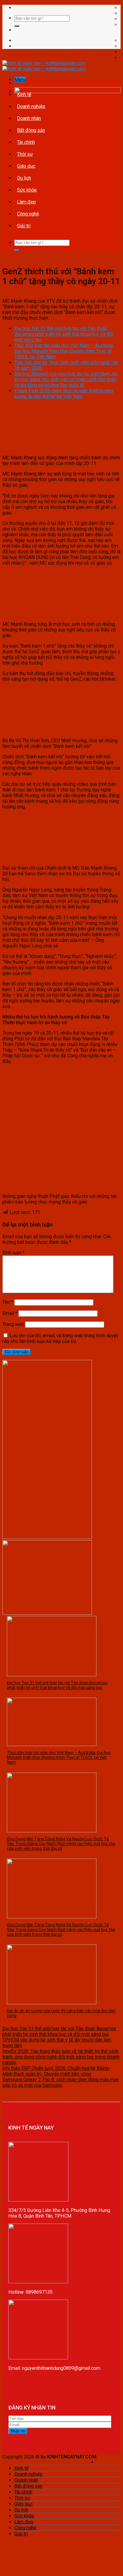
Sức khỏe (27, 190)
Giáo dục (26, 166)
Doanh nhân (29, 118)
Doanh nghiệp (31, 106)
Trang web (13, 1324)
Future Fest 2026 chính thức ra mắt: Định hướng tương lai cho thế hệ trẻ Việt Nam (64, 394)
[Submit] (17, 26)
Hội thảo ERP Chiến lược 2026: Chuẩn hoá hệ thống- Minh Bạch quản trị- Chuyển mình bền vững (56, 2071)
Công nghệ (28, 214)
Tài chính (26, 142)
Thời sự (25, 154)
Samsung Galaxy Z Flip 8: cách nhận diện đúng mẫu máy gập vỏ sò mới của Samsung (61, 2082)
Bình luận (13, 1253)
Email (10, 1313)
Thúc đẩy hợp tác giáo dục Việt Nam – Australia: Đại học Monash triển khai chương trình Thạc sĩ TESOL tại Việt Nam (64, 351)
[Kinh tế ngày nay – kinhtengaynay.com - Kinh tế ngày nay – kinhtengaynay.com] (44, 66)
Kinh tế (24, 94)
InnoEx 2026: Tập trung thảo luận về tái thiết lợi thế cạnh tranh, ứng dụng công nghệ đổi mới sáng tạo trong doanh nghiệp (61, 2057)
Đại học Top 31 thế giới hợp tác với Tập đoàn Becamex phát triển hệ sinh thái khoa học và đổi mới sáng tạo (64, 334)
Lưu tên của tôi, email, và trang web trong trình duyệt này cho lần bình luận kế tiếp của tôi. (60, 1338)
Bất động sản (31, 130)
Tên (8, 1302)
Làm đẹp (26, 202)
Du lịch (24, 178)
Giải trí (24, 226)
